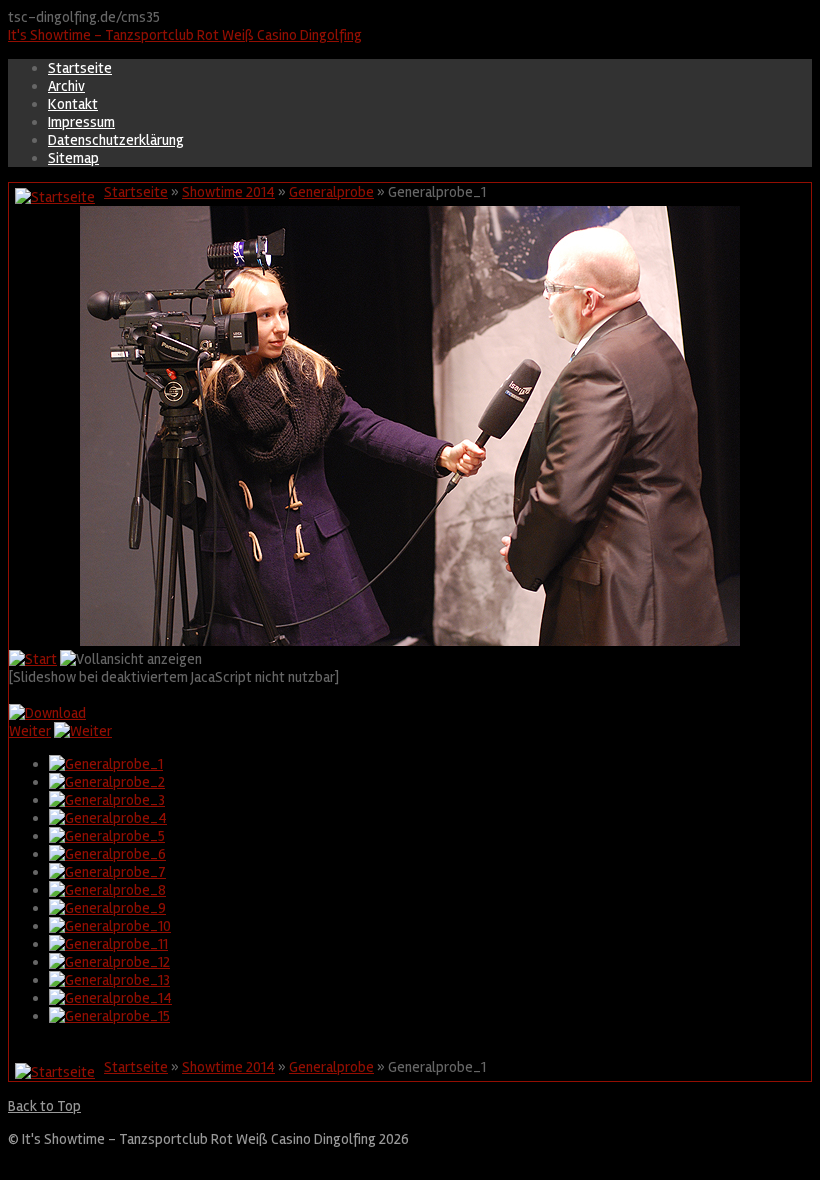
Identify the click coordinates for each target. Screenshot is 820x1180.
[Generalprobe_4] (108, 818)
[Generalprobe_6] (107, 854)
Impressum (81, 122)
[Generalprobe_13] (109, 980)
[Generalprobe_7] (107, 872)
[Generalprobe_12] (109, 962)
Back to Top (44, 1106)
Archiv (66, 86)
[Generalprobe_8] (107, 890)
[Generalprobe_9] (107, 908)
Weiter (30, 731)
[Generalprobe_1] (106, 764)
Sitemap (73, 158)
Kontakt (73, 104)
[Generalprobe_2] (107, 782)
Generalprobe (331, 192)
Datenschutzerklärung (116, 140)
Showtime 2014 (228, 192)
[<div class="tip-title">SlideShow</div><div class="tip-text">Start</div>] (33, 659)
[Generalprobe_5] (107, 836)
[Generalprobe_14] (110, 998)
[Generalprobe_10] (110, 926)
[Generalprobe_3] (107, 800)
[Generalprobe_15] (109, 1016)
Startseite (80, 68)
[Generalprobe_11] (108, 944)
